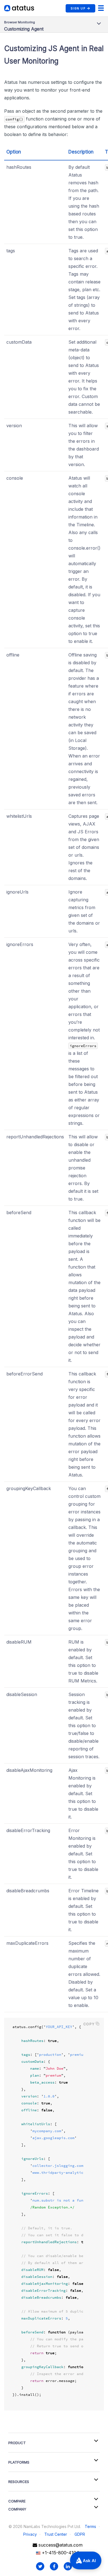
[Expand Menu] (101, 8)
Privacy (30, 2534)
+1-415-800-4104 (60, 2553)
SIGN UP (78, 8)
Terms (90, 2526)
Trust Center (56, 2534)
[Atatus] (19, 8)
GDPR (80, 2534)
